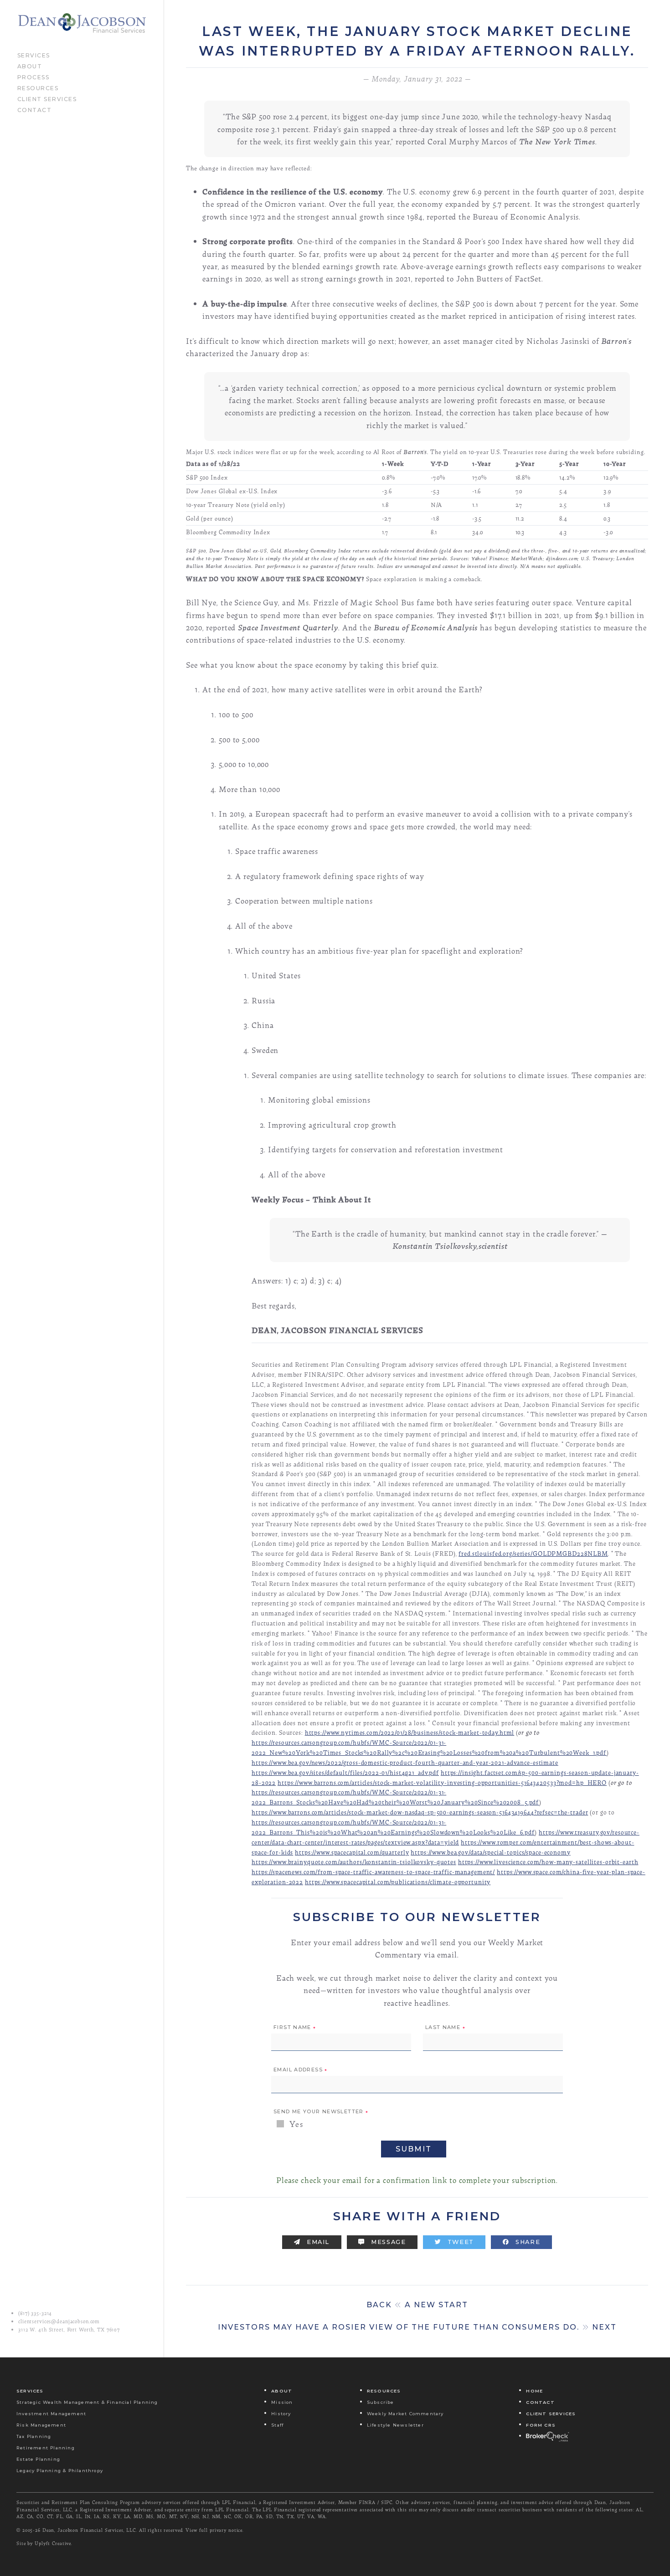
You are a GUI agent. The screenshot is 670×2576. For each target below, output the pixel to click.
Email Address (301, 2070)
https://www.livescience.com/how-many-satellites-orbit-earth (548, 1862)
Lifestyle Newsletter (395, 2425)
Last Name (445, 2028)
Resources (38, 87)
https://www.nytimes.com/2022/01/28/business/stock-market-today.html (410, 1732)
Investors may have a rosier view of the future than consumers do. (417, 2327)
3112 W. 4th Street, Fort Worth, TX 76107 (69, 2330)
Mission (282, 2402)
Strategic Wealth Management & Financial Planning (87, 2402)
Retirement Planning (46, 2447)
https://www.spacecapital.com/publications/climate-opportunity (398, 1882)
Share (527, 2242)
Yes (295, 2124)
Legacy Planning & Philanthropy (60, 2470)
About (30, 66)
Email (317, 2242)
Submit (414, 2149)
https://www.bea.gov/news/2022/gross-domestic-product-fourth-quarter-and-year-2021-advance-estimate (405, 1762)
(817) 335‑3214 (35, 2313)
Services (34, 55)
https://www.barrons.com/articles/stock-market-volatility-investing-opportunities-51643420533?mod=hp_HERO (442, 1782)
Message (388, 2242)
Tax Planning (34, 2436)
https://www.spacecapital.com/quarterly (352, 1852)
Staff (277, 2425)
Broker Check (548, 2436)
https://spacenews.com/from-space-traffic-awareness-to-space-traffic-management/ (373, 1872)
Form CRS (541, 2425)
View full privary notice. (215, 2530)
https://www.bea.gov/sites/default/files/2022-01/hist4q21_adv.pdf (345, 1772)
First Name (295, 2028)
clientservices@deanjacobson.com (59, 2321)
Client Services (47, 98)
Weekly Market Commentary (405, 2413)
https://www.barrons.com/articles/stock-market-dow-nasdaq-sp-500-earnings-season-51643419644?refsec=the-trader (420, 1812)
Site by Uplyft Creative (44, 2543)
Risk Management (41, 2425)
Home (534, 2390)
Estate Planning (38, 2459)
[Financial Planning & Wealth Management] (82, 23)
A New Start (417, 2305)
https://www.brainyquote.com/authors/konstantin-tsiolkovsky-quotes (354, 1862)
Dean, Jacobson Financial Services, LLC (89, 2530)
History (281, 2413)
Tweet (460, 2242)
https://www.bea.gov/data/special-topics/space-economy (490, 1852)
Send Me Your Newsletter (321, 2112)
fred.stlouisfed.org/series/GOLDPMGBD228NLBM (533, 1553)
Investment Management (51, 2413)
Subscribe (381, 2402)
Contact (35, 109)
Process (33, 77)
